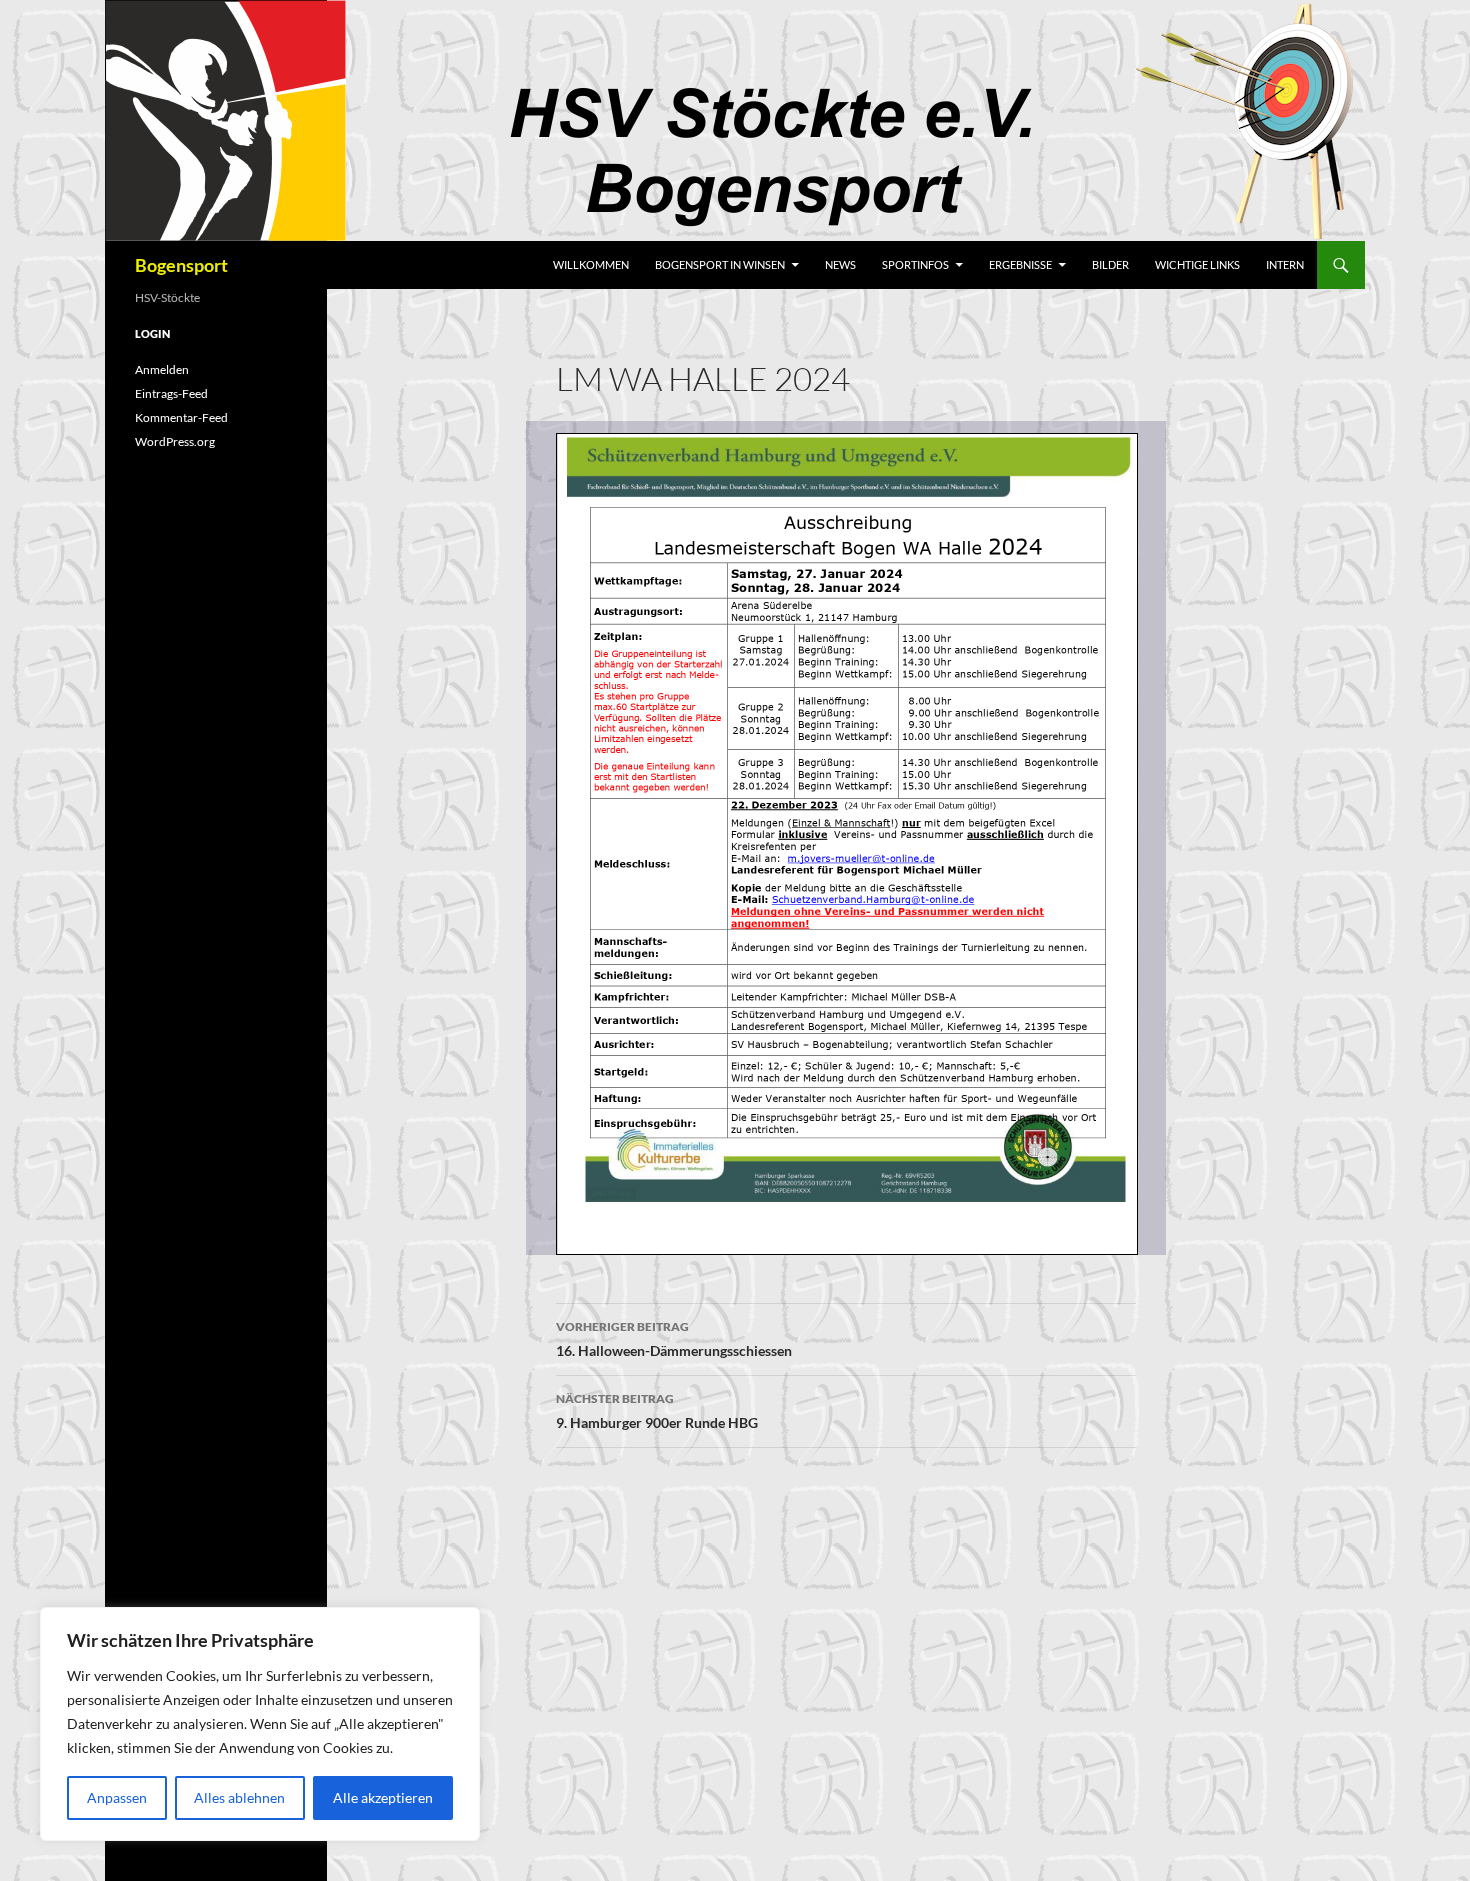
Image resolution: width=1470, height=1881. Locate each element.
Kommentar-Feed (181, 417)
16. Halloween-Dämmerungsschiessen (674, 1339)
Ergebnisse (1020, 264)
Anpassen (117, 1797)
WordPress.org (175, 441)
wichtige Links (1197, 264)
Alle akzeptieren (383, 1797)
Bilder (1110, 264)
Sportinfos (915, 264)
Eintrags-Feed (171, 393)
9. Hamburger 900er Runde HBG (657, 1411)
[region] (260, 1724)
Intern (1285, 264)
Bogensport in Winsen (720, 264)
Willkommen (591, 264)
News (840, 264)
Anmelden (162, 369)
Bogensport (181, 265)
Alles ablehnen (239, 1797)
